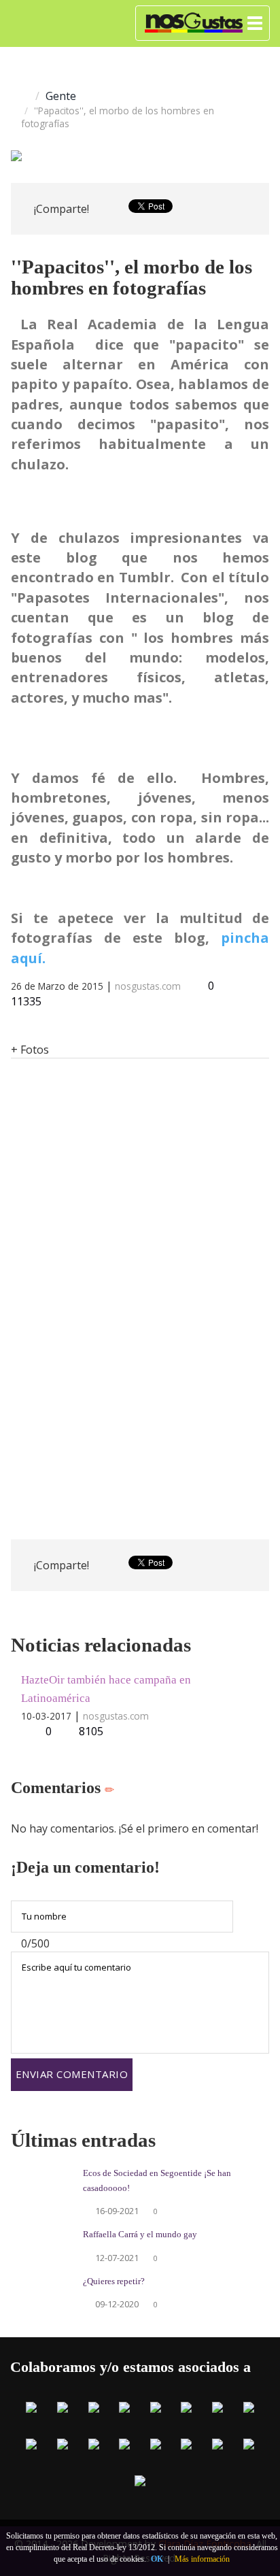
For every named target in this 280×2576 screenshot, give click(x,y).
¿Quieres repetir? (114, 2281)
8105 (91, 1731)
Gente (61, 96)
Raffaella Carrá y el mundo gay (140, 2235)
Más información (202, 2559)
